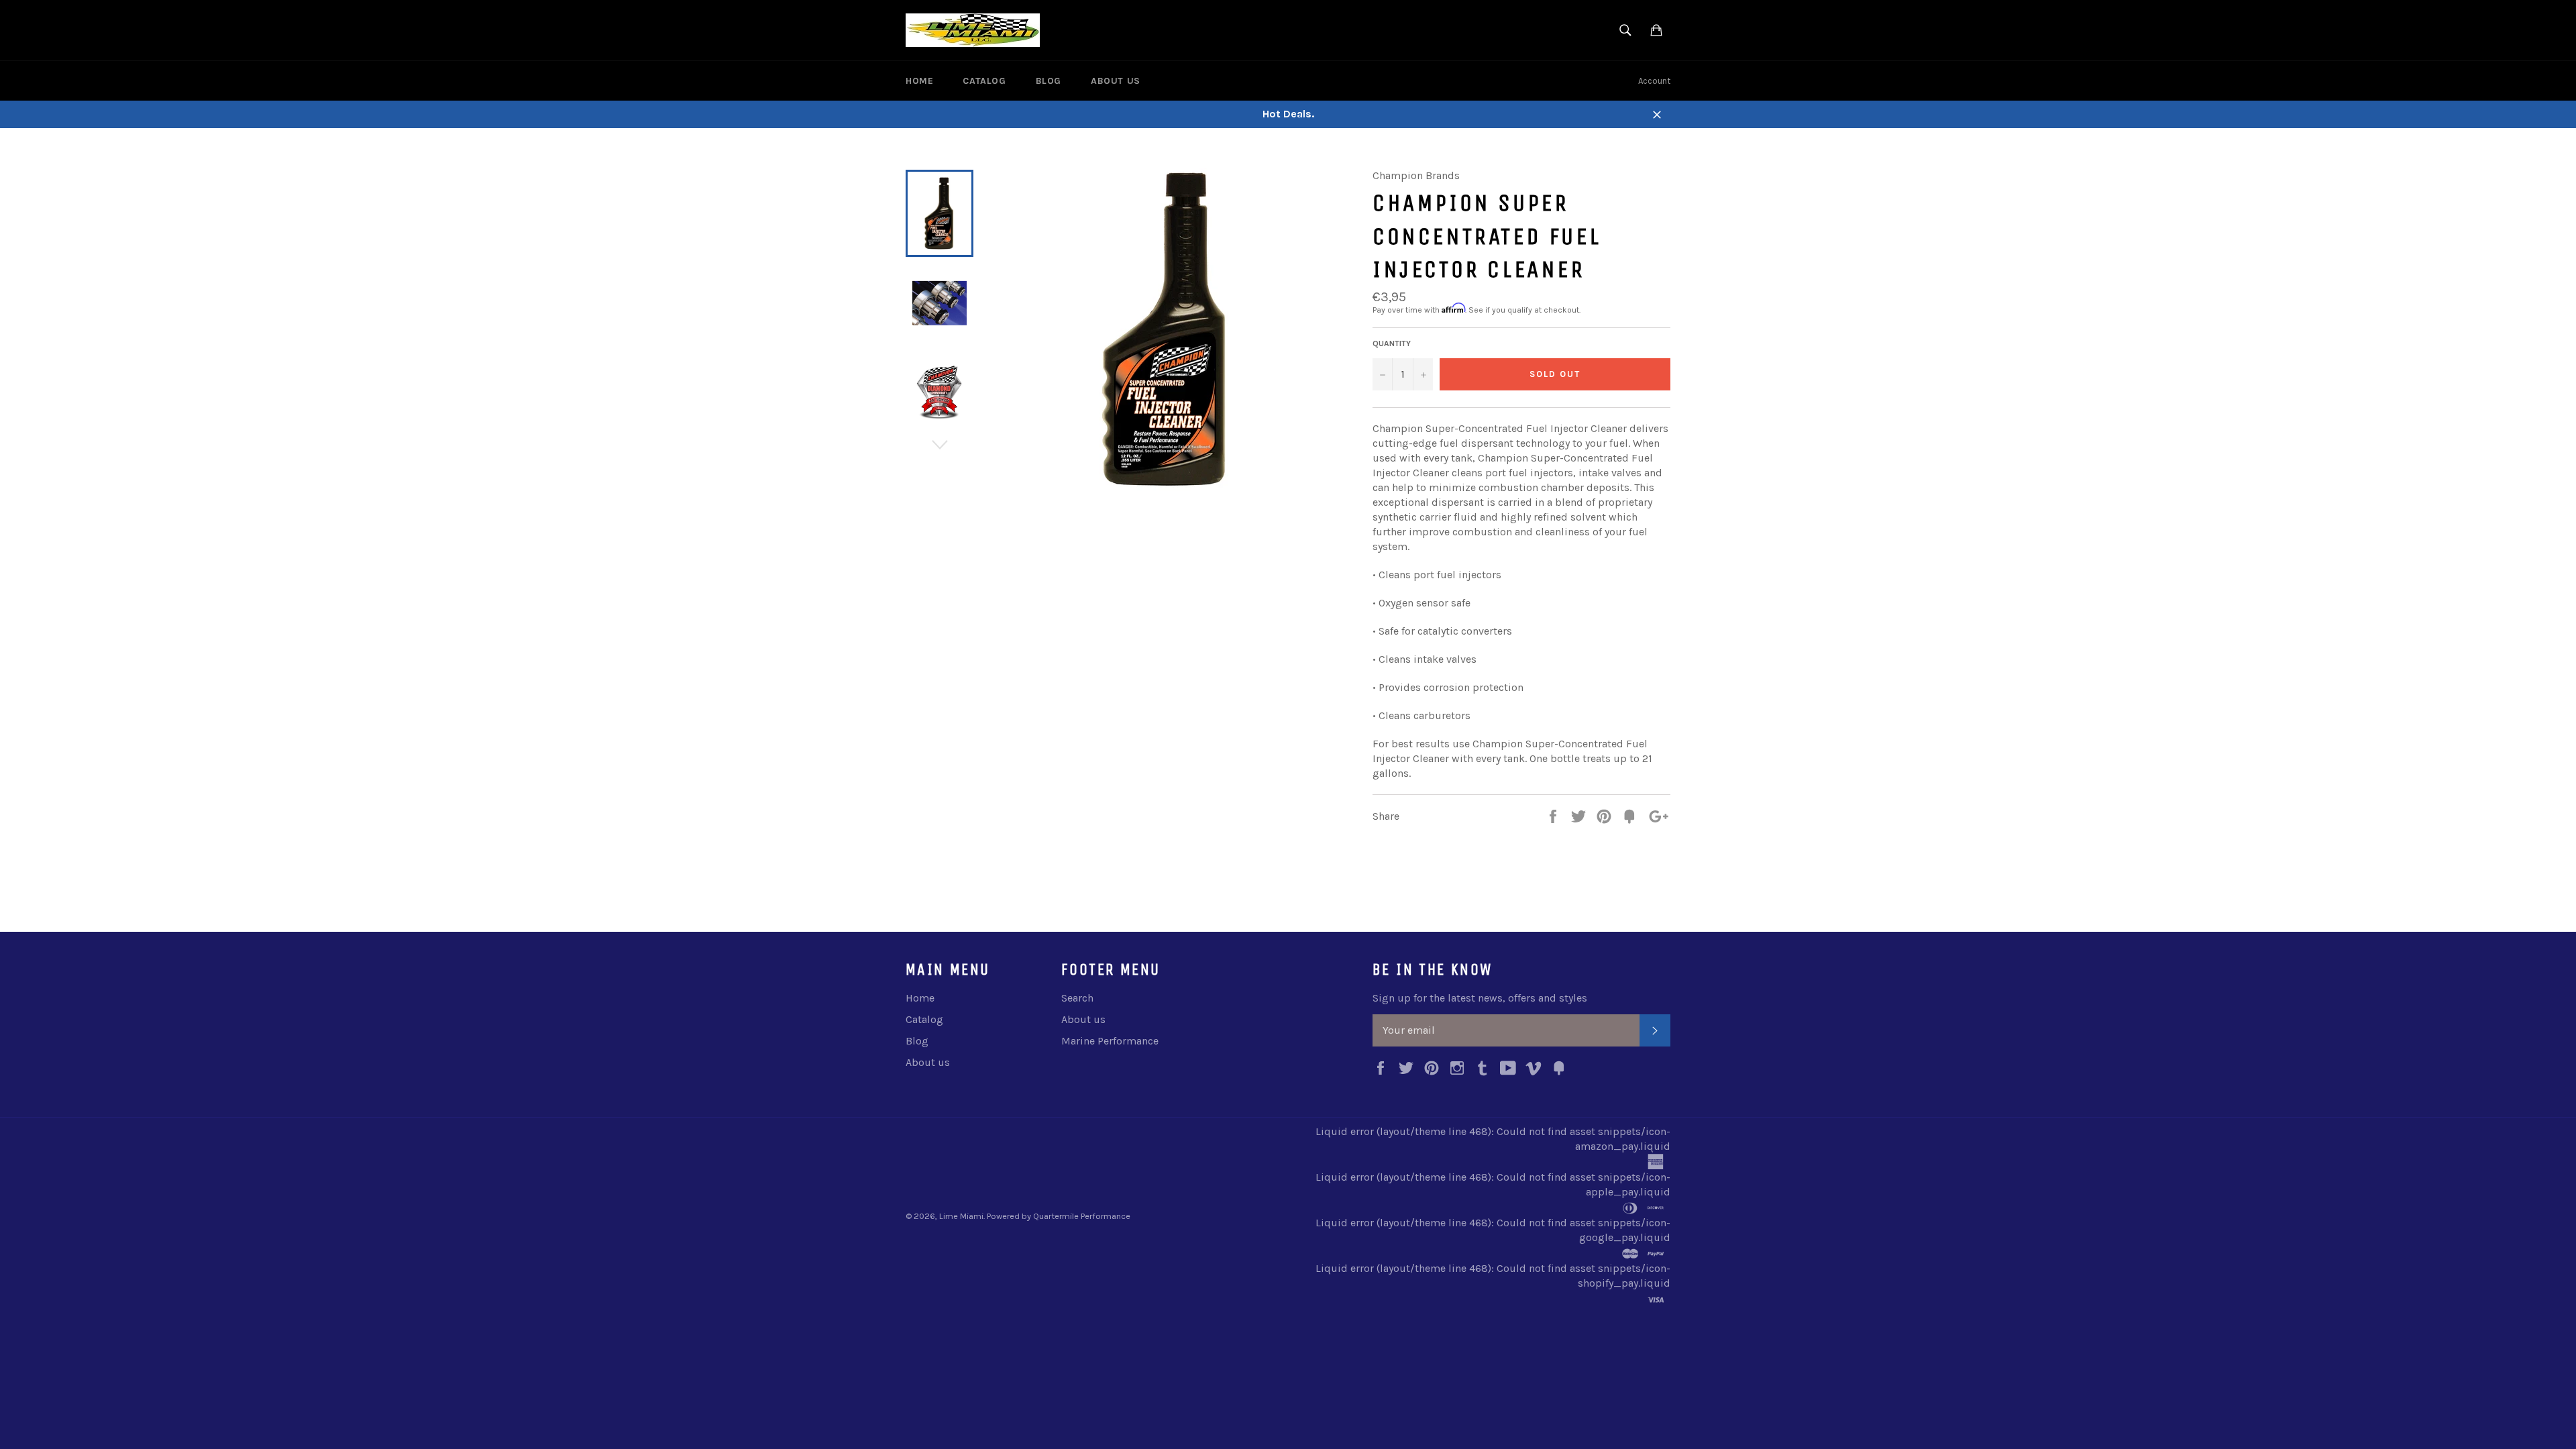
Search (1077, 998)
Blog (1049, 81)
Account (1654, 81)
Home (919, 81)
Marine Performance (1110, 1041)
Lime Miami (961, 1216)
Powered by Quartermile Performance (1059, 1216)
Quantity (1392, 343)
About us (1116, 81)
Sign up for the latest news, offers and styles (1480, 998)
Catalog (984, 81)
